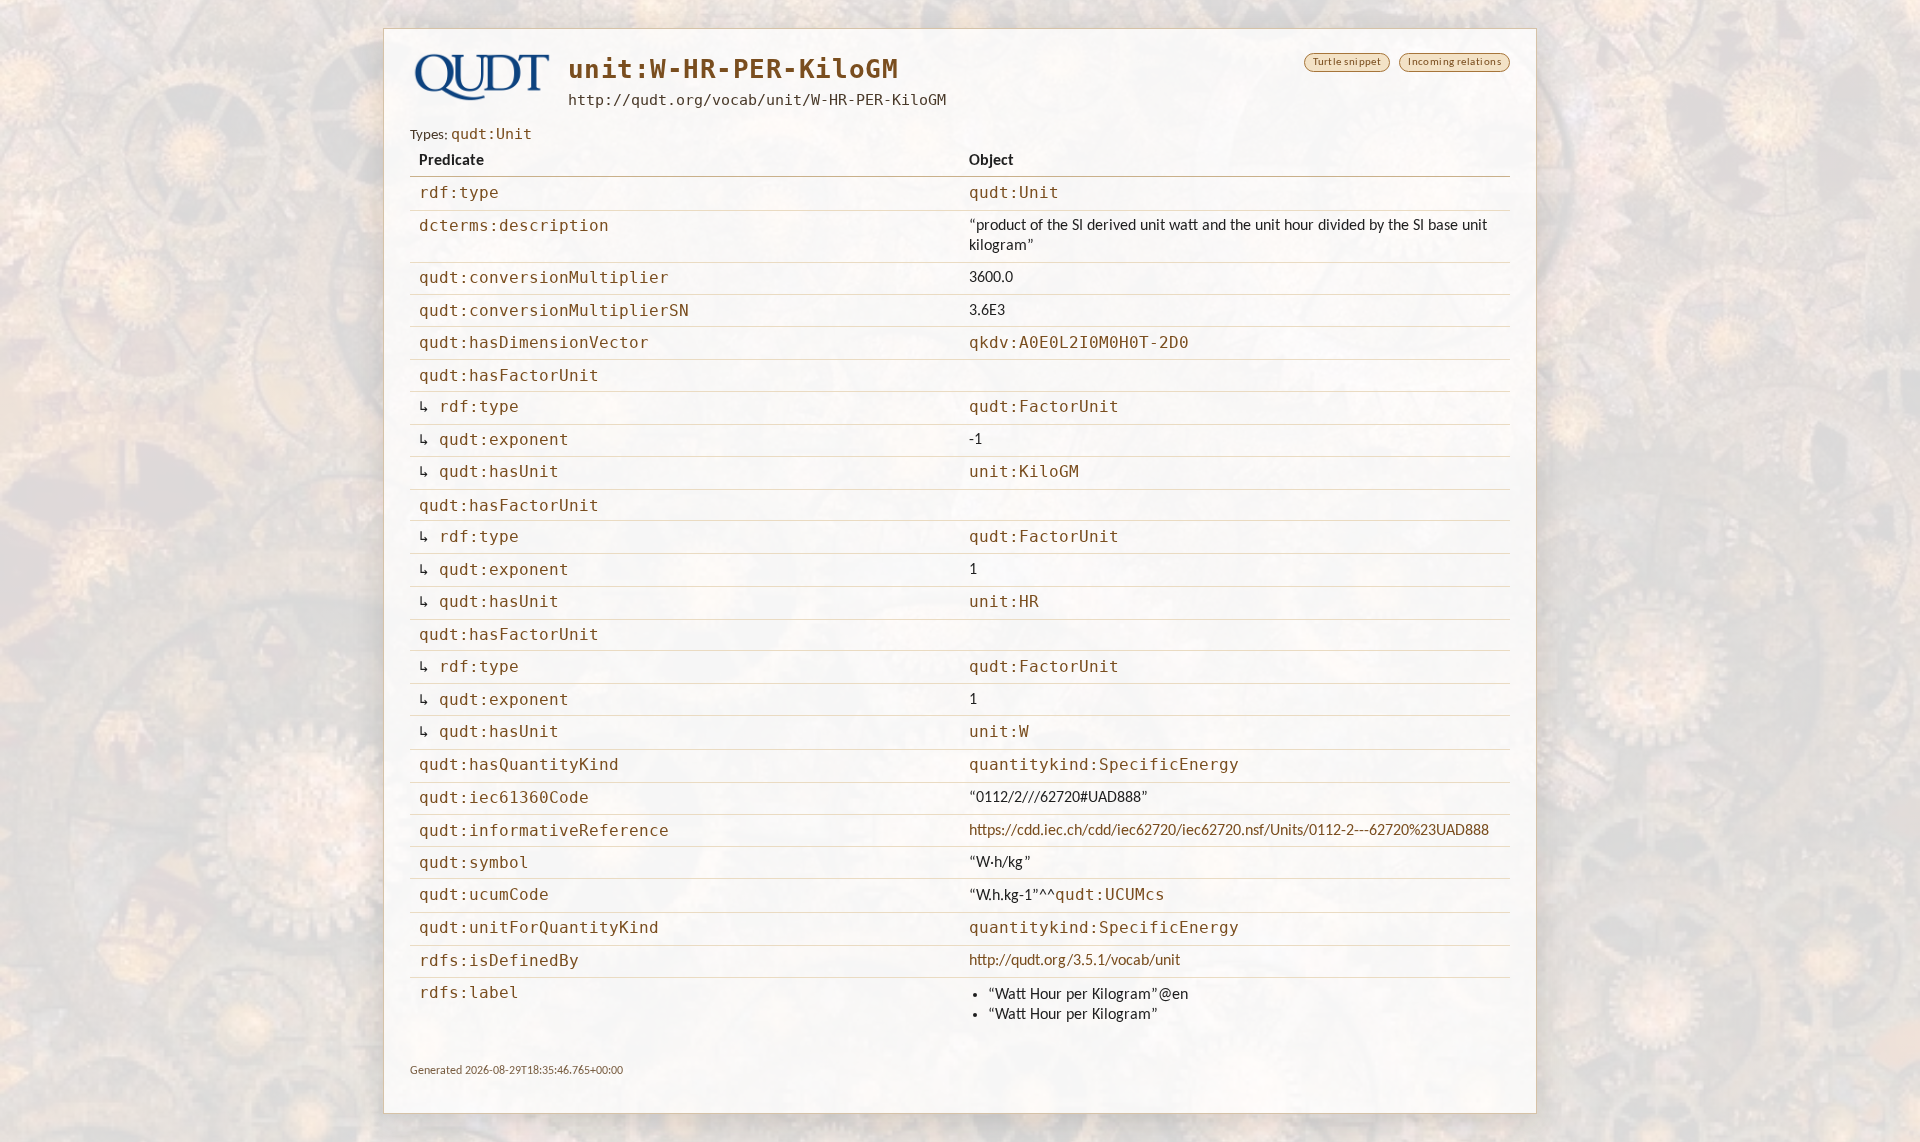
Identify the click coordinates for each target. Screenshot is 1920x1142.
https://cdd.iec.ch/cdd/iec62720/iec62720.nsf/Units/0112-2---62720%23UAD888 (1229, 831)
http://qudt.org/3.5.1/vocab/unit (1074, 961)
